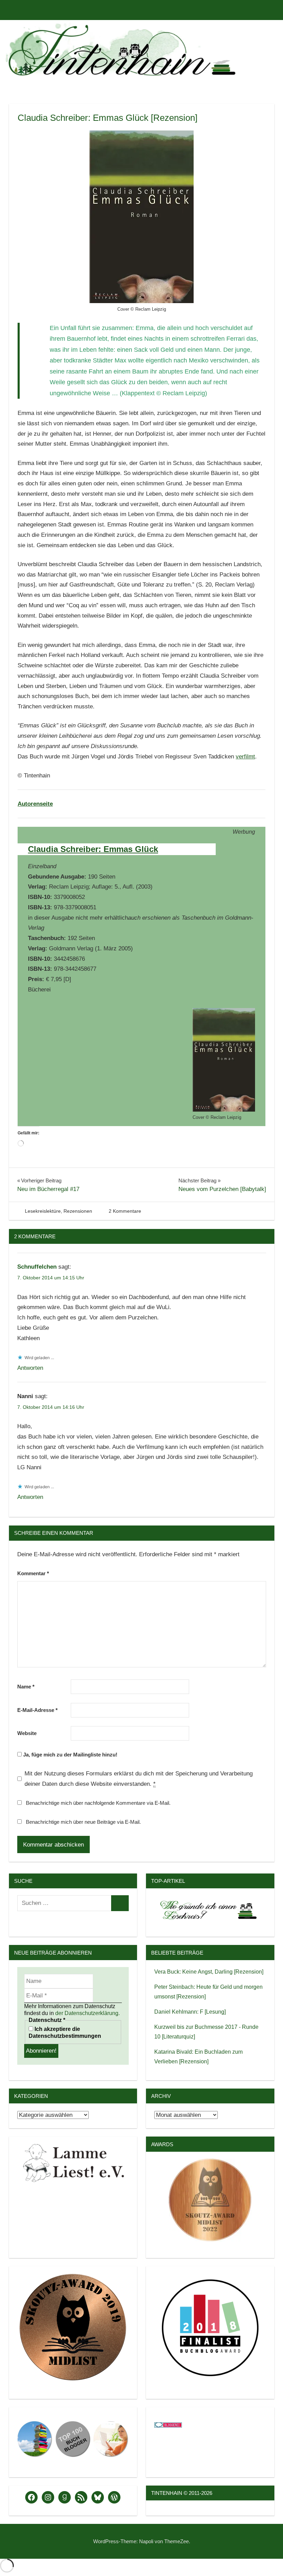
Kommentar (33, 1573)
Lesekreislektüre (43, 1211)
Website (27, 1733)
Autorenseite (35, 804)
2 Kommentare (125, 1211)
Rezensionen (78, 1211)
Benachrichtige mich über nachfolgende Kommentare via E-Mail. (98, 1803)
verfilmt (245, 757)
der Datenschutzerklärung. (87, 2013)
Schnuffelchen (37, 1267)
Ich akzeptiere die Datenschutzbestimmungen (65, 2032)
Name (26, 1687)
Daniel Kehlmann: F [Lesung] (190, 2012)
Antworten (30, 1368)
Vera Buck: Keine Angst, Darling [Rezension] (209, 1972)
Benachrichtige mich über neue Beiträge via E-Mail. (83, 1822)
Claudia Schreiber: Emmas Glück (93, 849)
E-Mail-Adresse (37, 1710)
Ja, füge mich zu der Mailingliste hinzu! (70, 1755)
